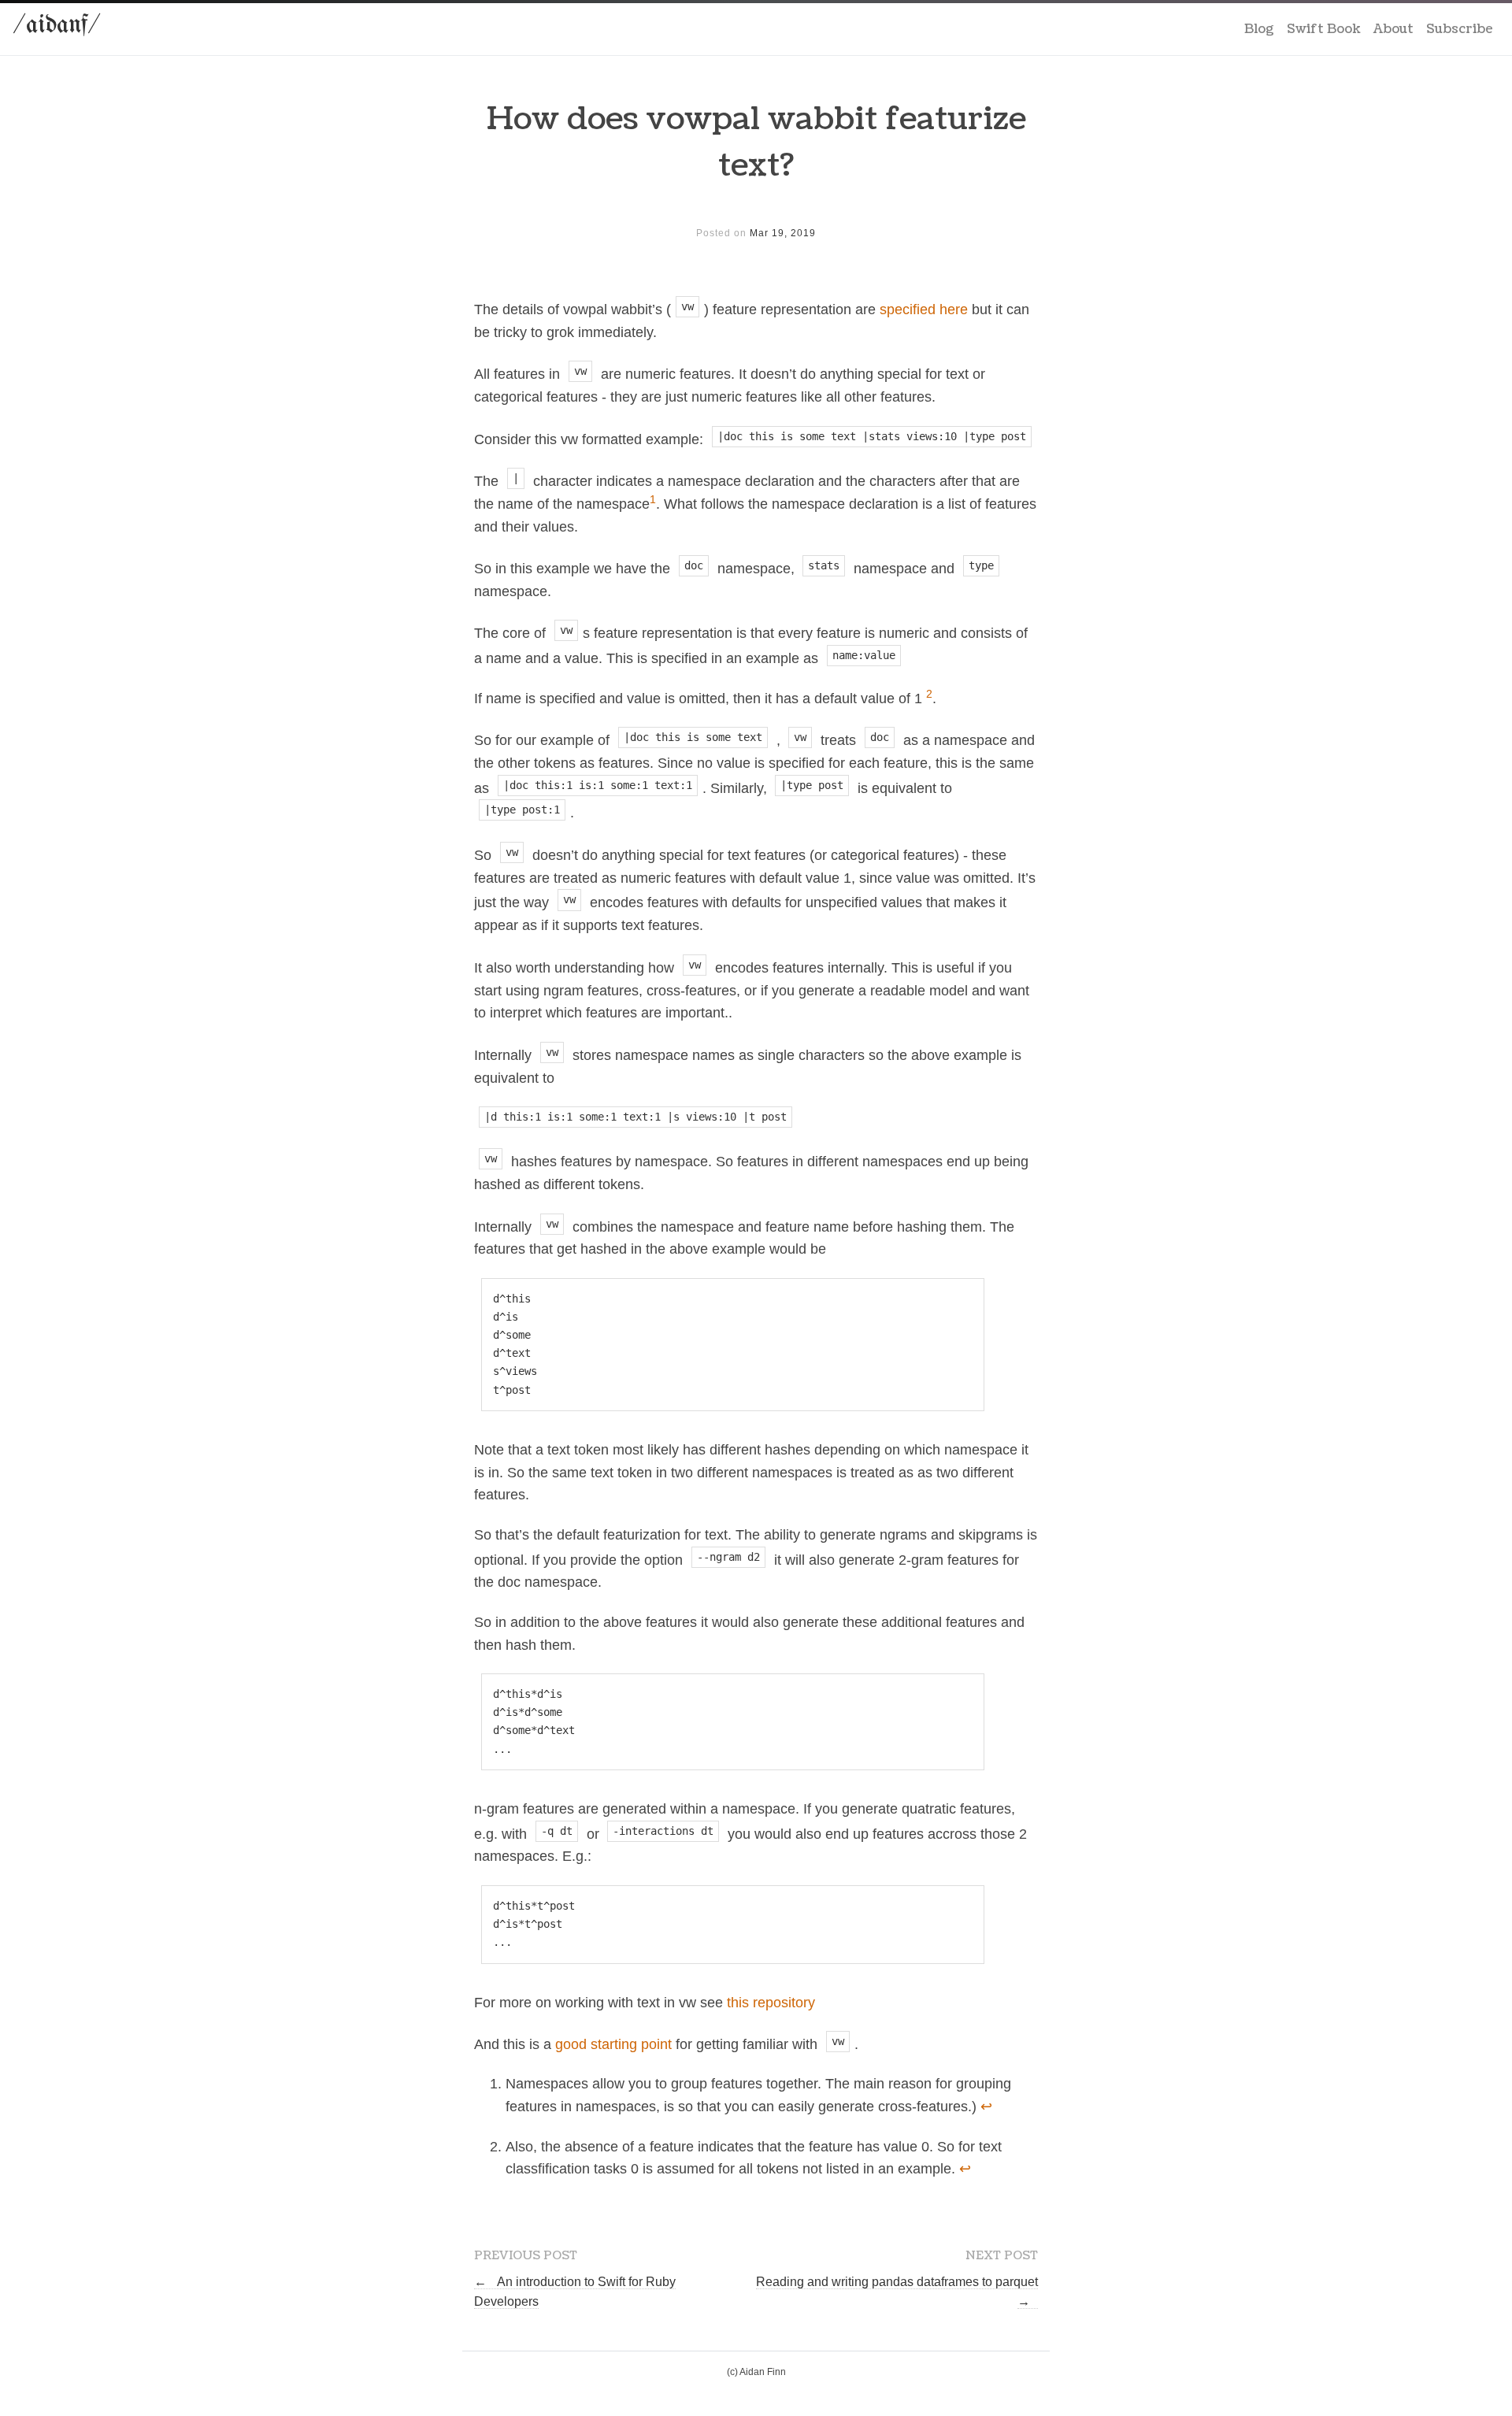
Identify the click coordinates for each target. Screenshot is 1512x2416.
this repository (771, 2003)
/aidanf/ (57, 26)
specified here (924, 309)
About (1393, 29)
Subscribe (1460, 29)
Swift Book (1324, 29)
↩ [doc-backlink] (986, 2107)
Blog (1259, 29)
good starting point (613, 2044)
